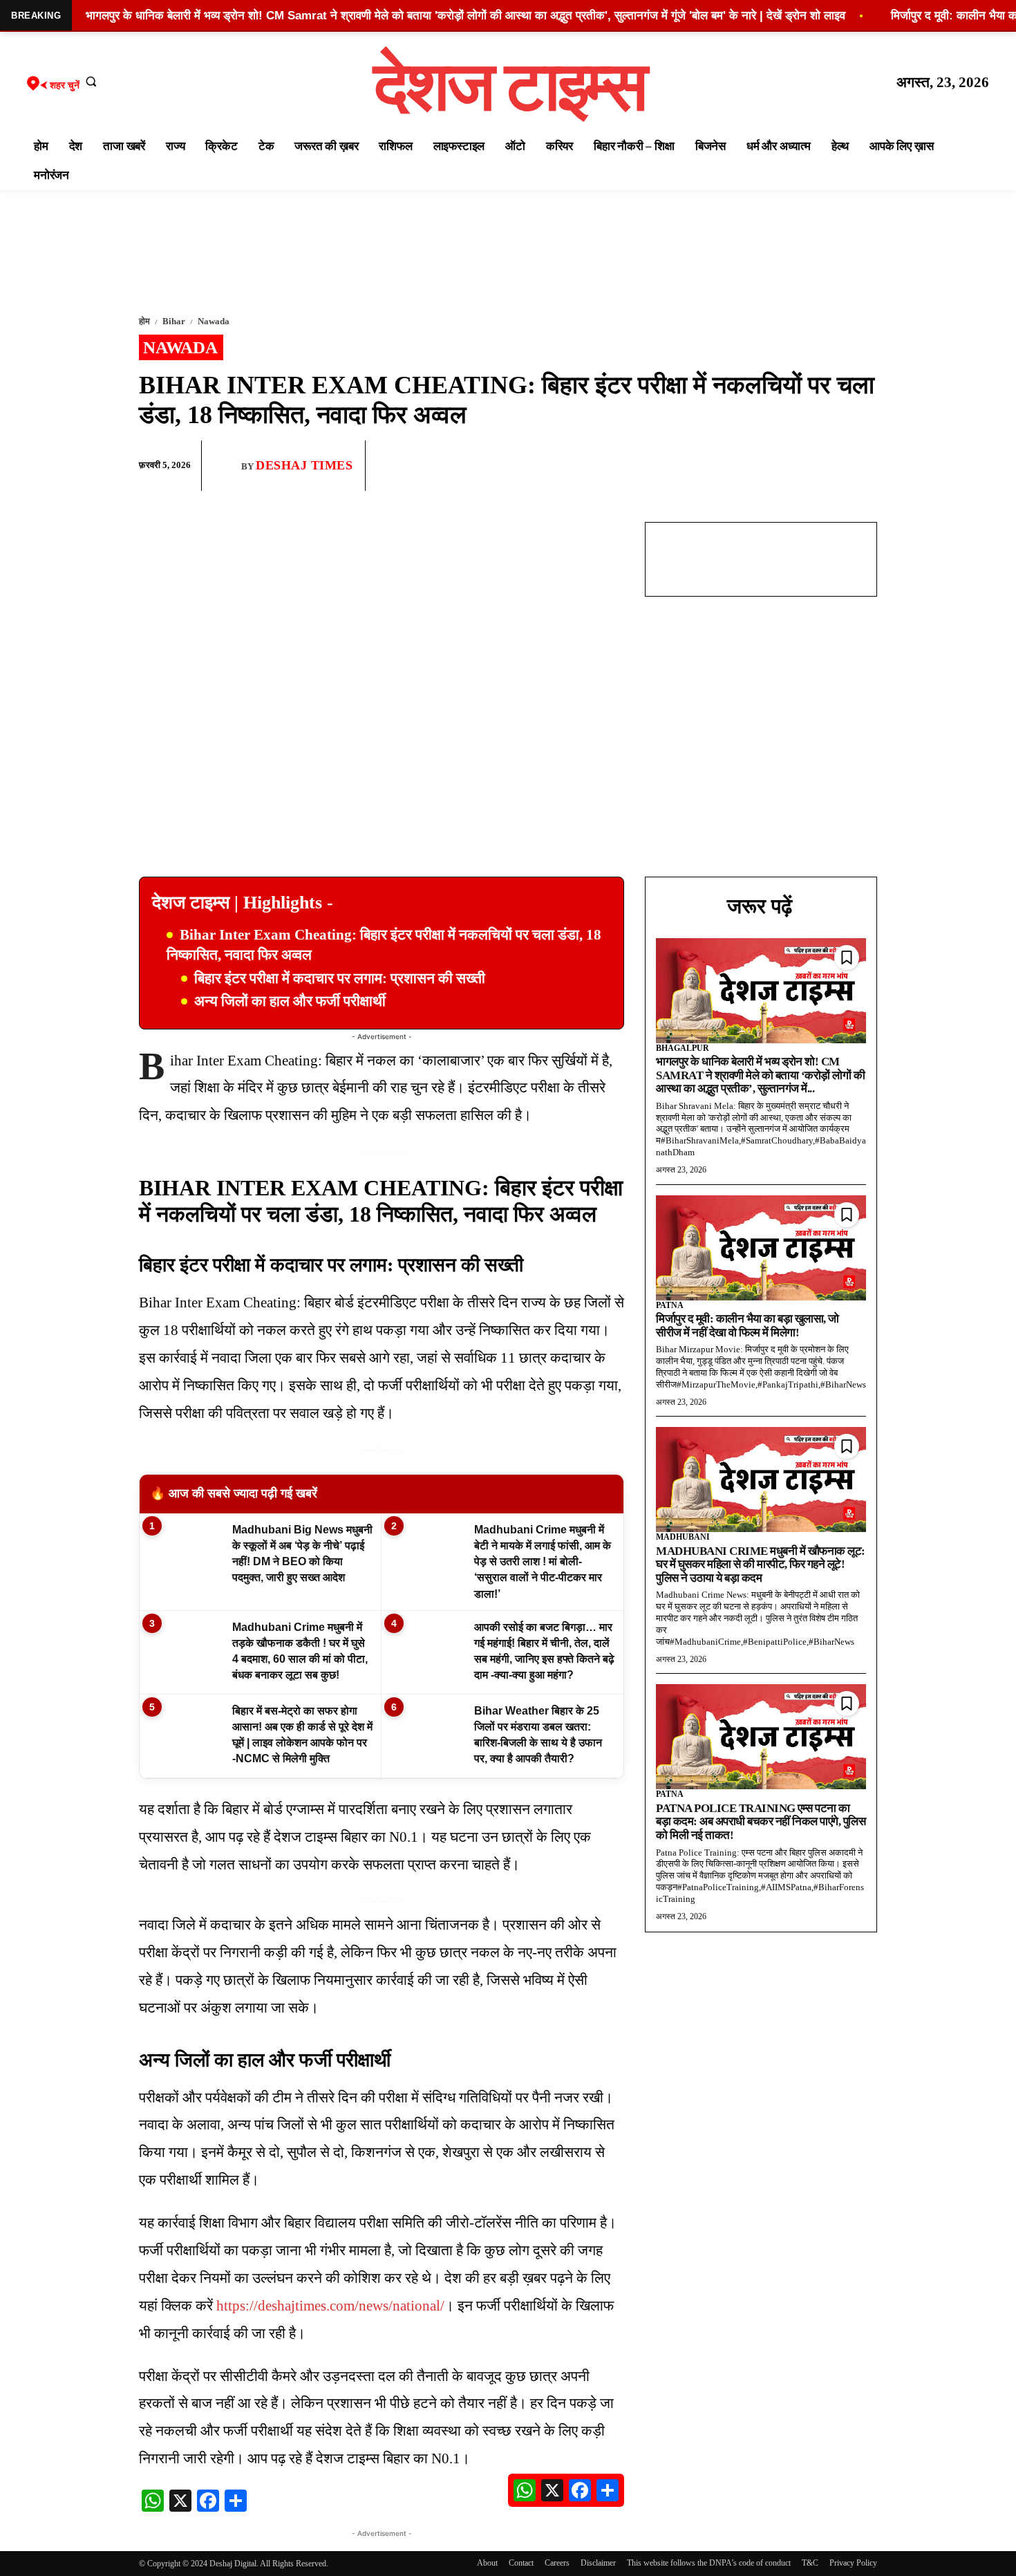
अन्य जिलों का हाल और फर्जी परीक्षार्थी (290, 1001)
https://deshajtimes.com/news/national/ (330, 2306)
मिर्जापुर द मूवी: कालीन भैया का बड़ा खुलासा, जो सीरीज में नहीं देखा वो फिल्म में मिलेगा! (747, 1326)
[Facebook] (766, 466)
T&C (810, 2563)
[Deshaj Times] (227, 465)
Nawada (214, 321)
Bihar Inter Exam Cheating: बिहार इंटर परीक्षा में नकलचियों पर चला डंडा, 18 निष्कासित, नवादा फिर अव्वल (384, 945)
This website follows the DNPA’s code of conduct (709, 2563)
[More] (863, 466)
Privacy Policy (853, 2563)
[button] (91, 81)
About (487, 2563)
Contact (521, 2563)
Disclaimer (598, 2563)
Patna (670, 1305)
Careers (557, 2563)
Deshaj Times (304, 465)
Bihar (174, 321)
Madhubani (683, 1537)
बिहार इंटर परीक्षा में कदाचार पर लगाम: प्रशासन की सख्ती (340, 978)
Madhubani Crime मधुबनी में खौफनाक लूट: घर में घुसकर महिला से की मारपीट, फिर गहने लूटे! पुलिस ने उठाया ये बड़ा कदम (761, 1565)
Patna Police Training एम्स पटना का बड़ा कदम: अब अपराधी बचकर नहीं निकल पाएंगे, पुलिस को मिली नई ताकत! (761, 1822)
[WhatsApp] (798, 466)
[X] (830, 466)
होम (144, 321)
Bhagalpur (683, 1048)
